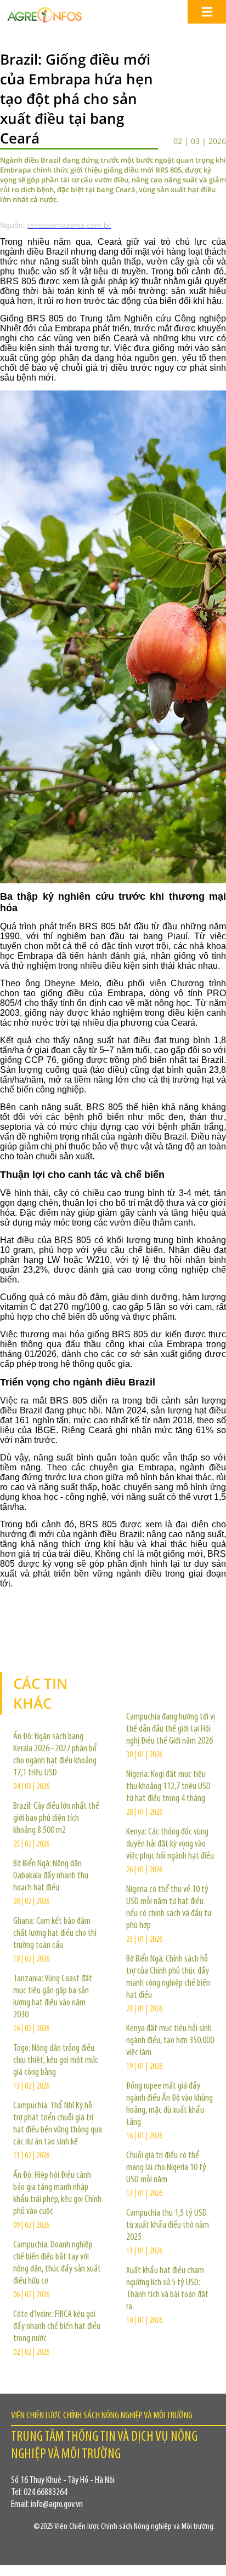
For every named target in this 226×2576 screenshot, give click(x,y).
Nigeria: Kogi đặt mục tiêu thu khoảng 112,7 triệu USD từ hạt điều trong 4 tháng (168, 1787)
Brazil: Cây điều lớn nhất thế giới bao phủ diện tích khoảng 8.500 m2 (56, 1819)
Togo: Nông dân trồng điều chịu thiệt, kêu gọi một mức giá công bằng (56, 2061)
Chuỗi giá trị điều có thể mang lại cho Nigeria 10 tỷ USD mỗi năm (166, 2168)
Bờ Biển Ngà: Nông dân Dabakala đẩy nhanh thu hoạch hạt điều (51, 1876)
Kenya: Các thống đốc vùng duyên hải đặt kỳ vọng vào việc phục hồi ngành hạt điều (170, 1844)
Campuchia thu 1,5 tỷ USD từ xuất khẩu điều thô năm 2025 (168, 2226)
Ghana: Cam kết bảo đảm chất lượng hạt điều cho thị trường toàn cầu (55, 1934)
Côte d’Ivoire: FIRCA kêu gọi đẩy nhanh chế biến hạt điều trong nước (57, 2327)
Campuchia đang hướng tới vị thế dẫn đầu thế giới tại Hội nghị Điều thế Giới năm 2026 (171, 1729)
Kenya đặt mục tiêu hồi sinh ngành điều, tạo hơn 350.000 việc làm (170, 2041)
